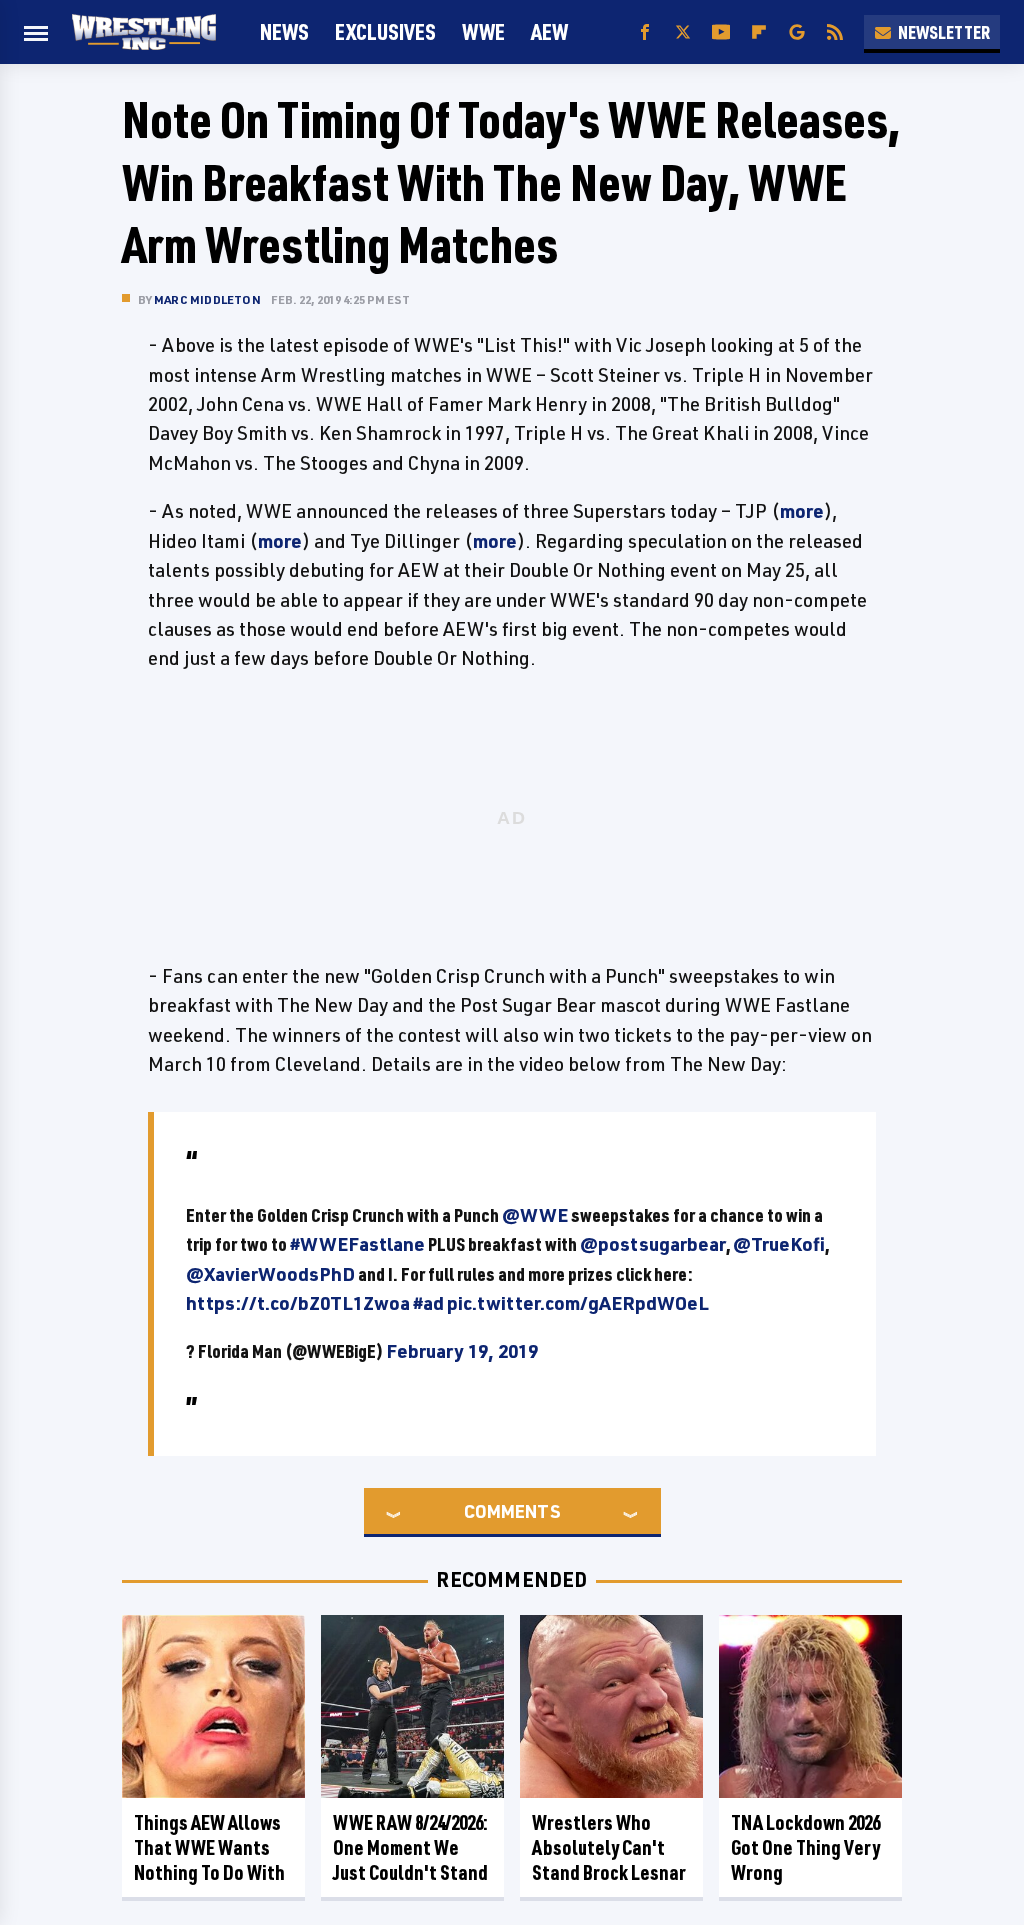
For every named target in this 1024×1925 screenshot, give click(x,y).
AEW (549, 31)
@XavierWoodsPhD (270, 1274)
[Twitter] (683, 32)
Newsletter (944, 32)
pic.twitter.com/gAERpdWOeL (578, 1303)
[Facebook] (645, 32)
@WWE (535, 1215)
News (284, 31)
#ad (428, 1303)
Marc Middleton (207, 299)
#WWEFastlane (357, 1244)
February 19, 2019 (462, 1351)
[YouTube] (721, 32)
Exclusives (385, 31)
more (802, 511)
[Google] (797, 32)
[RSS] (835, 32)
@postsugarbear (653, 1244)
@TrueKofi (779, 1244)
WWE (483, 31)
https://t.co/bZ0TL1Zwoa (298, 1303)
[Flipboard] (759, 32)
